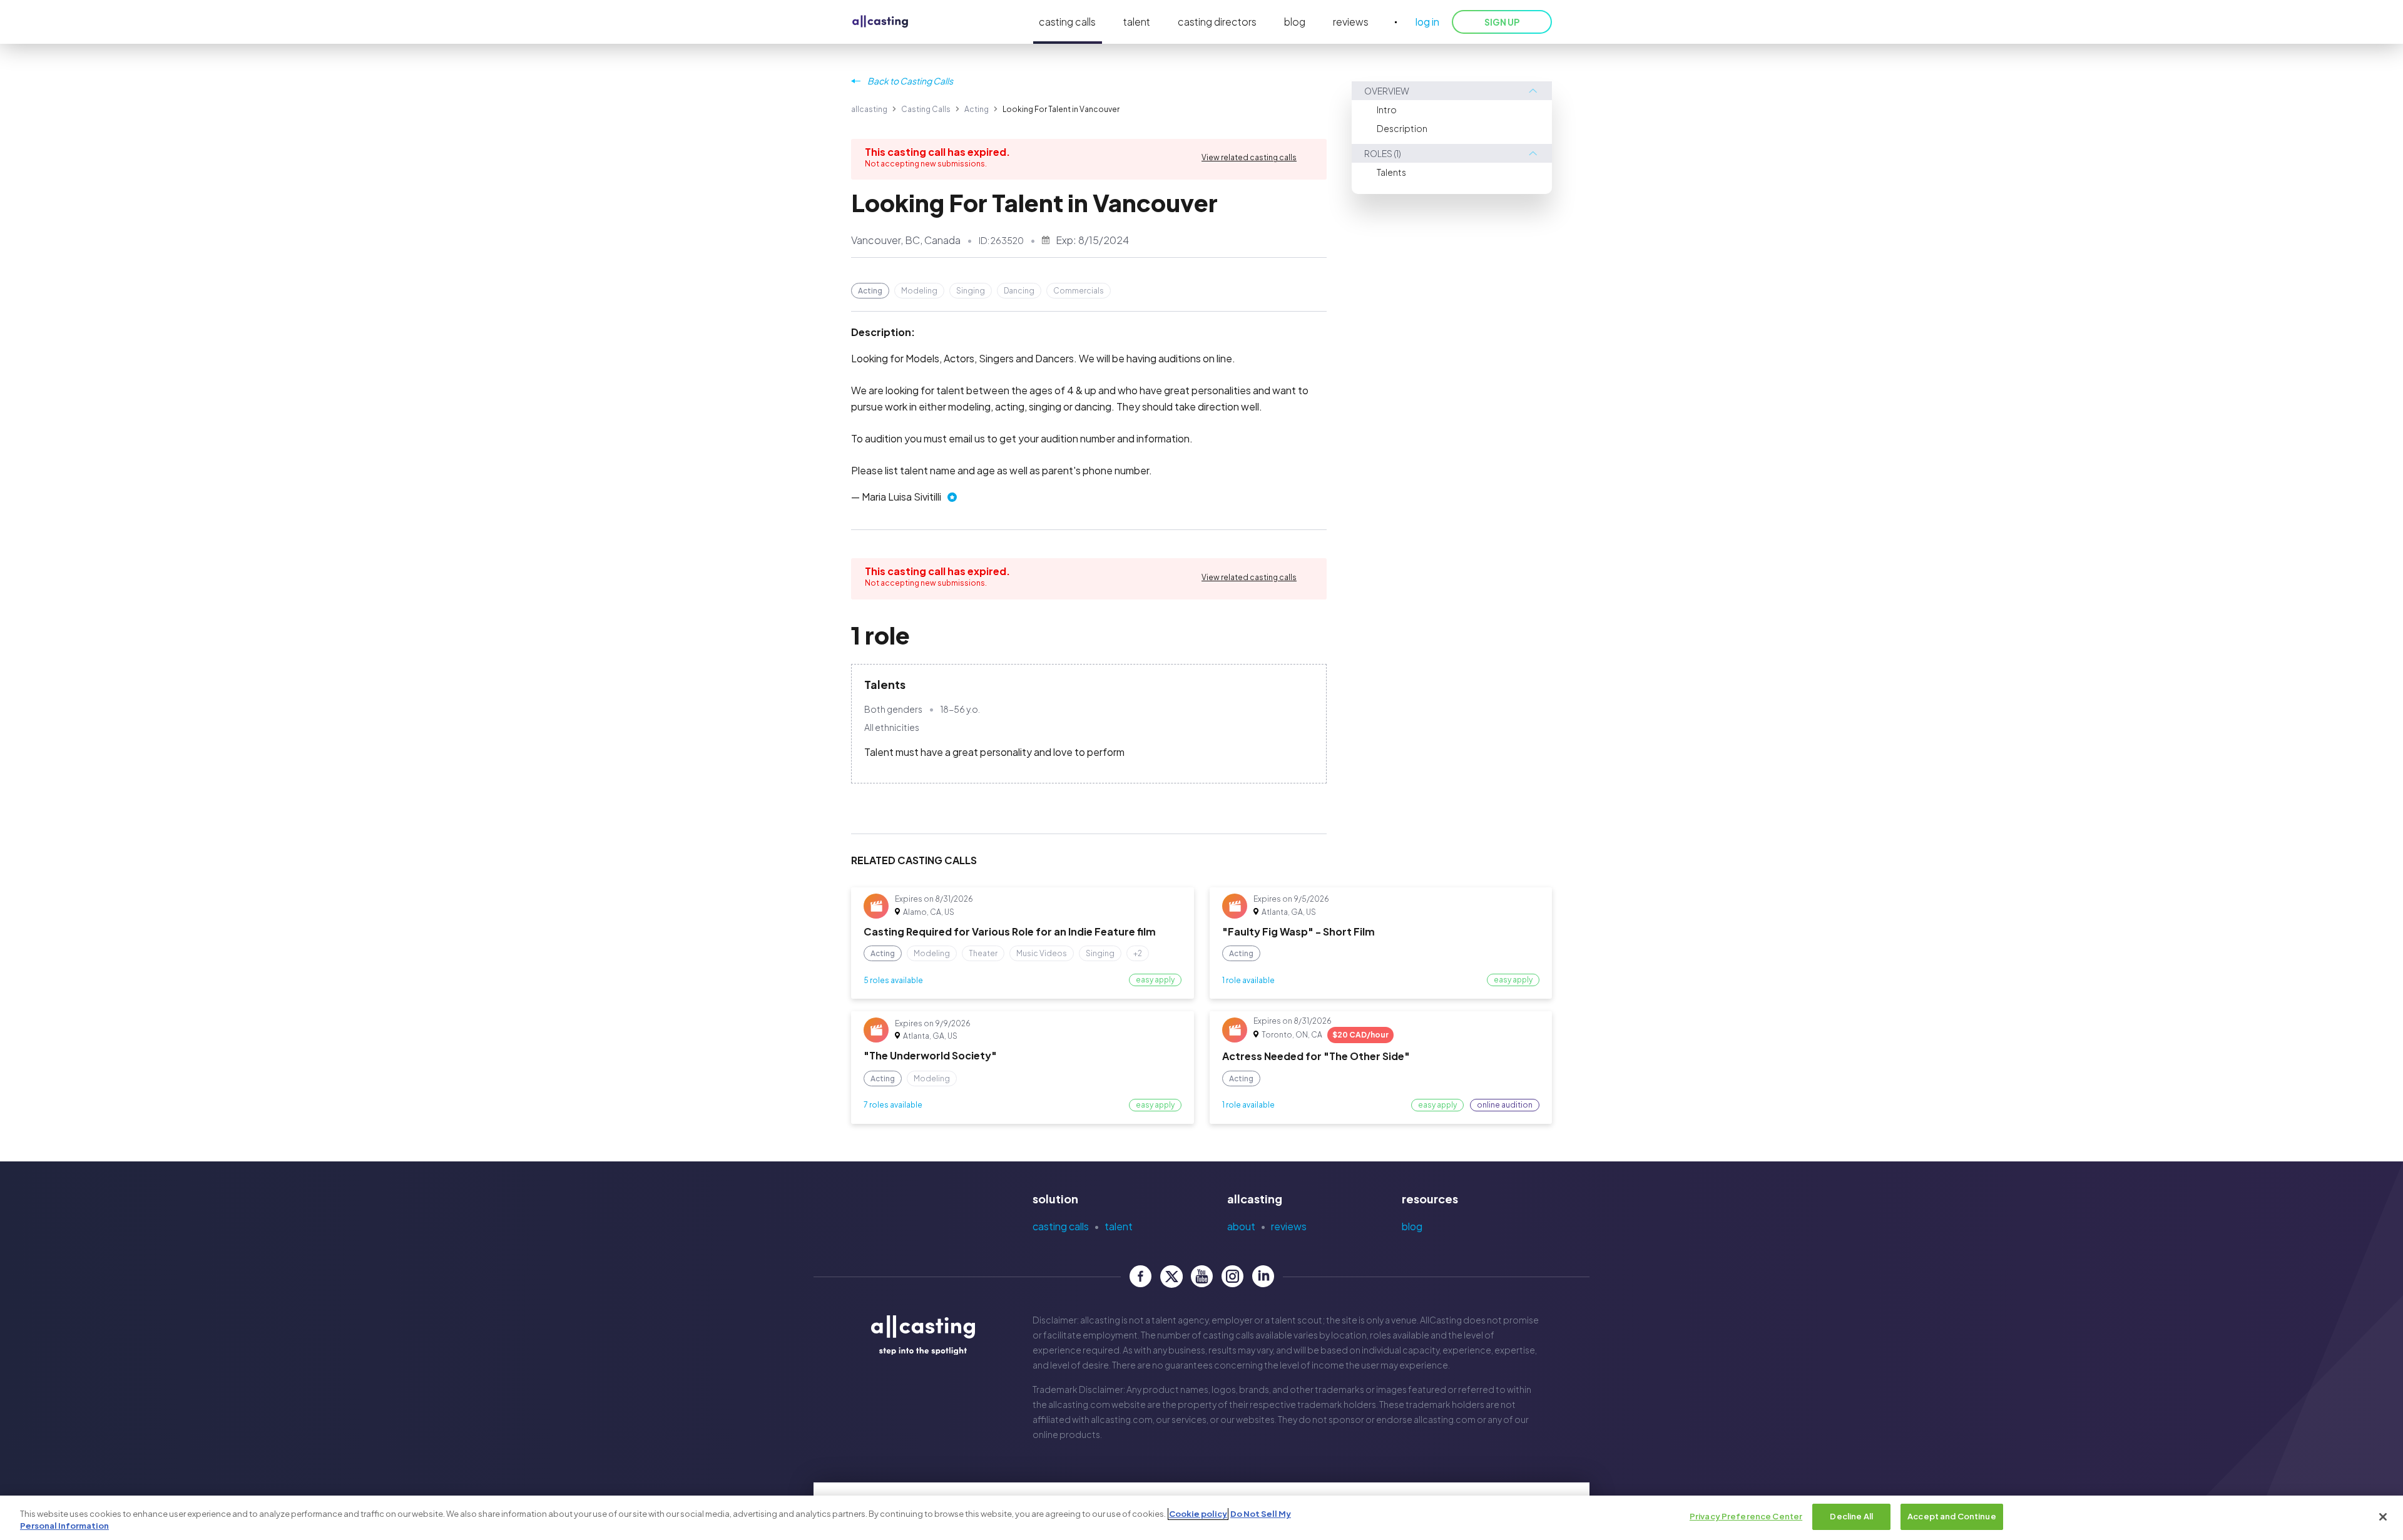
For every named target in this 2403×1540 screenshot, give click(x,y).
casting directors (1217, 22)
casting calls (1067, 22)
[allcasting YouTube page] (1202, 1276)
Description (1402, 128)
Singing (971, 291)
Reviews (1289, 1226)
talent (1137, 22)
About (1241, 1226)
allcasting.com (1079, 1404)
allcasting (869, 109)
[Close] (2383, 1517)
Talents (1391, 172)
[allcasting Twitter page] (1171, 1276)
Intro (1387, 110)
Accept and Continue (1951, 1516)
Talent (1119, 1226)
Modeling (919, 291)
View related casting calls (1249, 157)
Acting (977, 109)
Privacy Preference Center (1746, 1516)
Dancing (1019, 291)
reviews (1351, 22)
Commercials (1079, 291)
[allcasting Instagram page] (1232, 1276)
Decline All (1851, 1516)
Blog (1412, 1226)
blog (1295, 22)
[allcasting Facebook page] (1140, 1276)
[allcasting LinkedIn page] (1263, 1276)
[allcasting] (880, 22)
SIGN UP (1502, 22)
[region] (1201, 1518)
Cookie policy (1198, 1514)
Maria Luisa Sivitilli (901, 497)
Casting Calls (926, 109)
